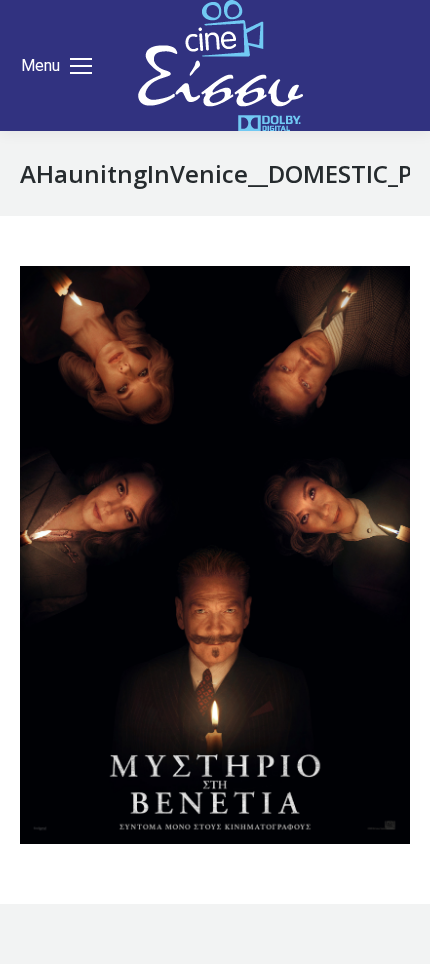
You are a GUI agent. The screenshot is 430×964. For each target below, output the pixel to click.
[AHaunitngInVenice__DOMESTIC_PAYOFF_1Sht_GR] (215, 555)
